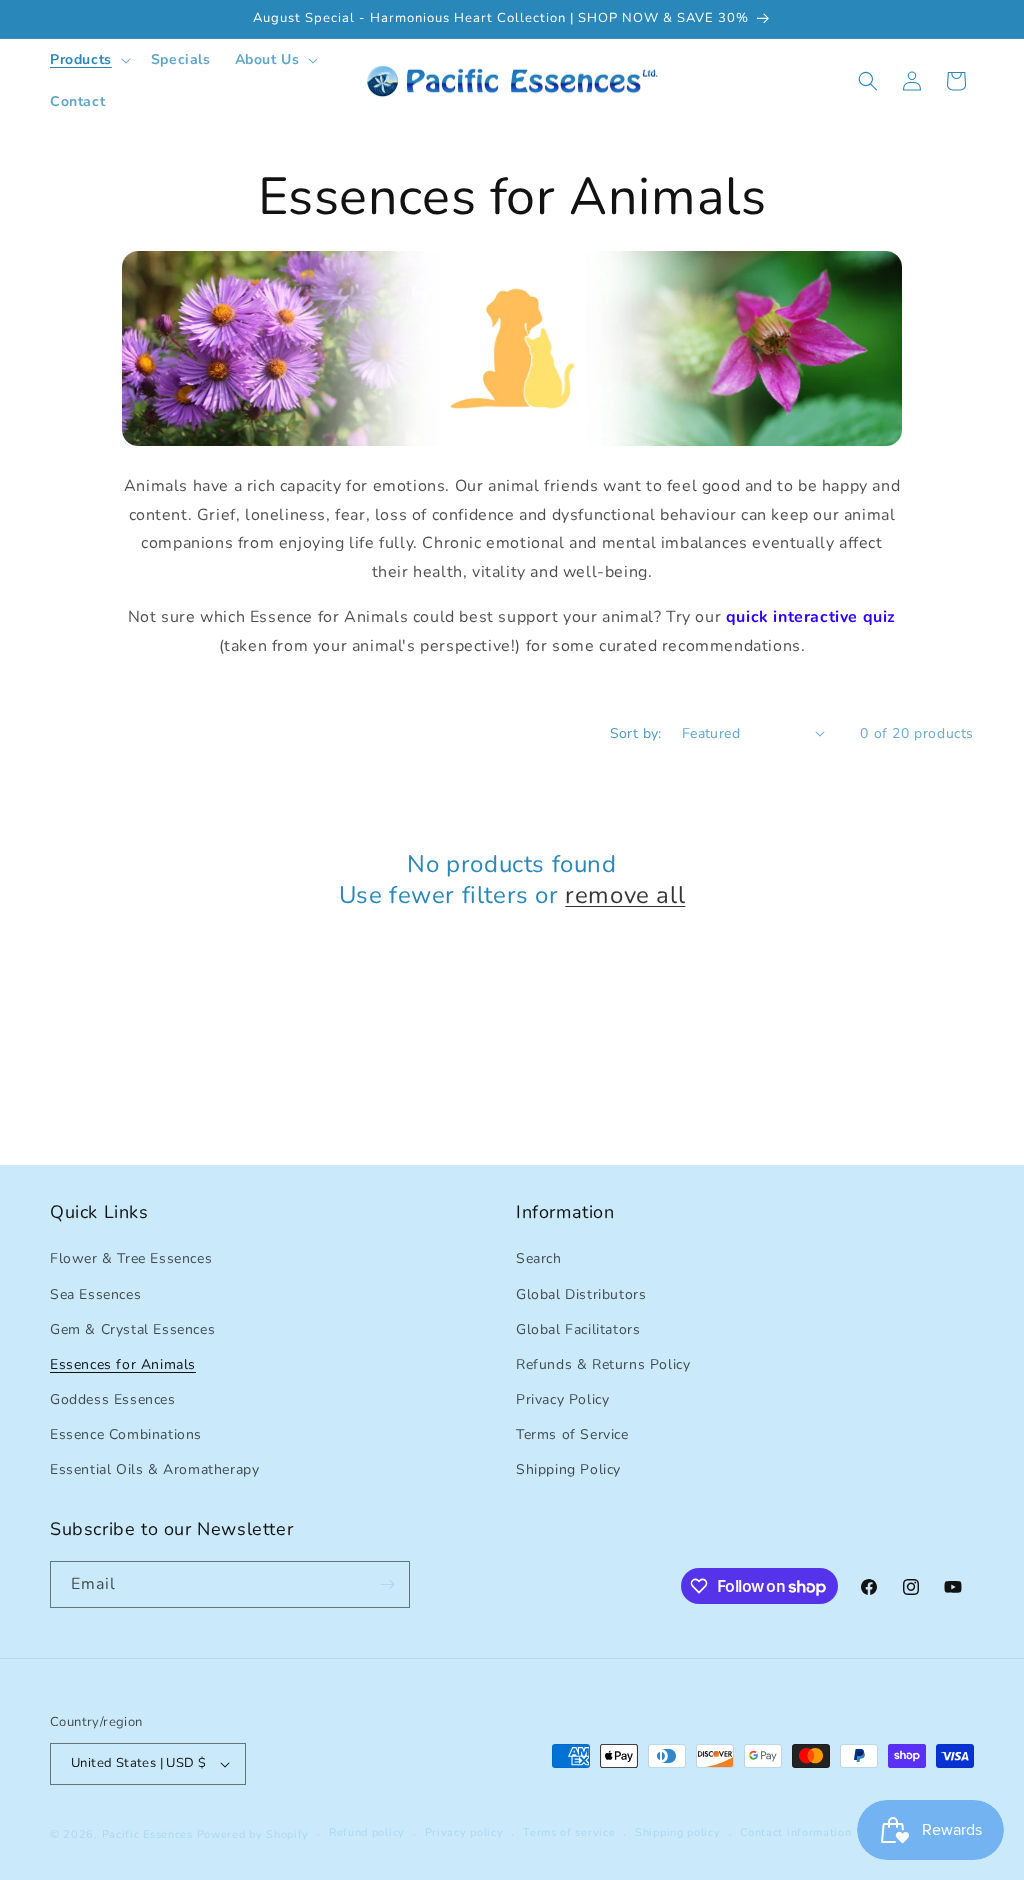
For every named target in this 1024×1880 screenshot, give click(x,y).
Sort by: (636, 733)
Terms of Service (572, 1434)
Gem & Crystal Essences (132, 1329)
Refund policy (367, 1832)
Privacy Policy (562, 1399)
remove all (625, 895)
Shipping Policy (568, 1469)
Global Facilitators (578, 1329)
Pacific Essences (147, 1834)
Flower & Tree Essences (131, 1258)
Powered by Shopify (253, 1834)
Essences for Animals (123, 1364)
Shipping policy (678, 1832)
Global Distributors (581, 1294)
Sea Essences (95, 1294)
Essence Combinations (126, 1434)
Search (539, 1258)
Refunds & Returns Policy (603, 1364)
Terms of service (569, 1832)
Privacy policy (464, 1832)
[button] (88, 60)
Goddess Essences (113, 1399)
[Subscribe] (387, 1584)
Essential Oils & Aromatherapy (154, 1469)
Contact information (795, 1832)
